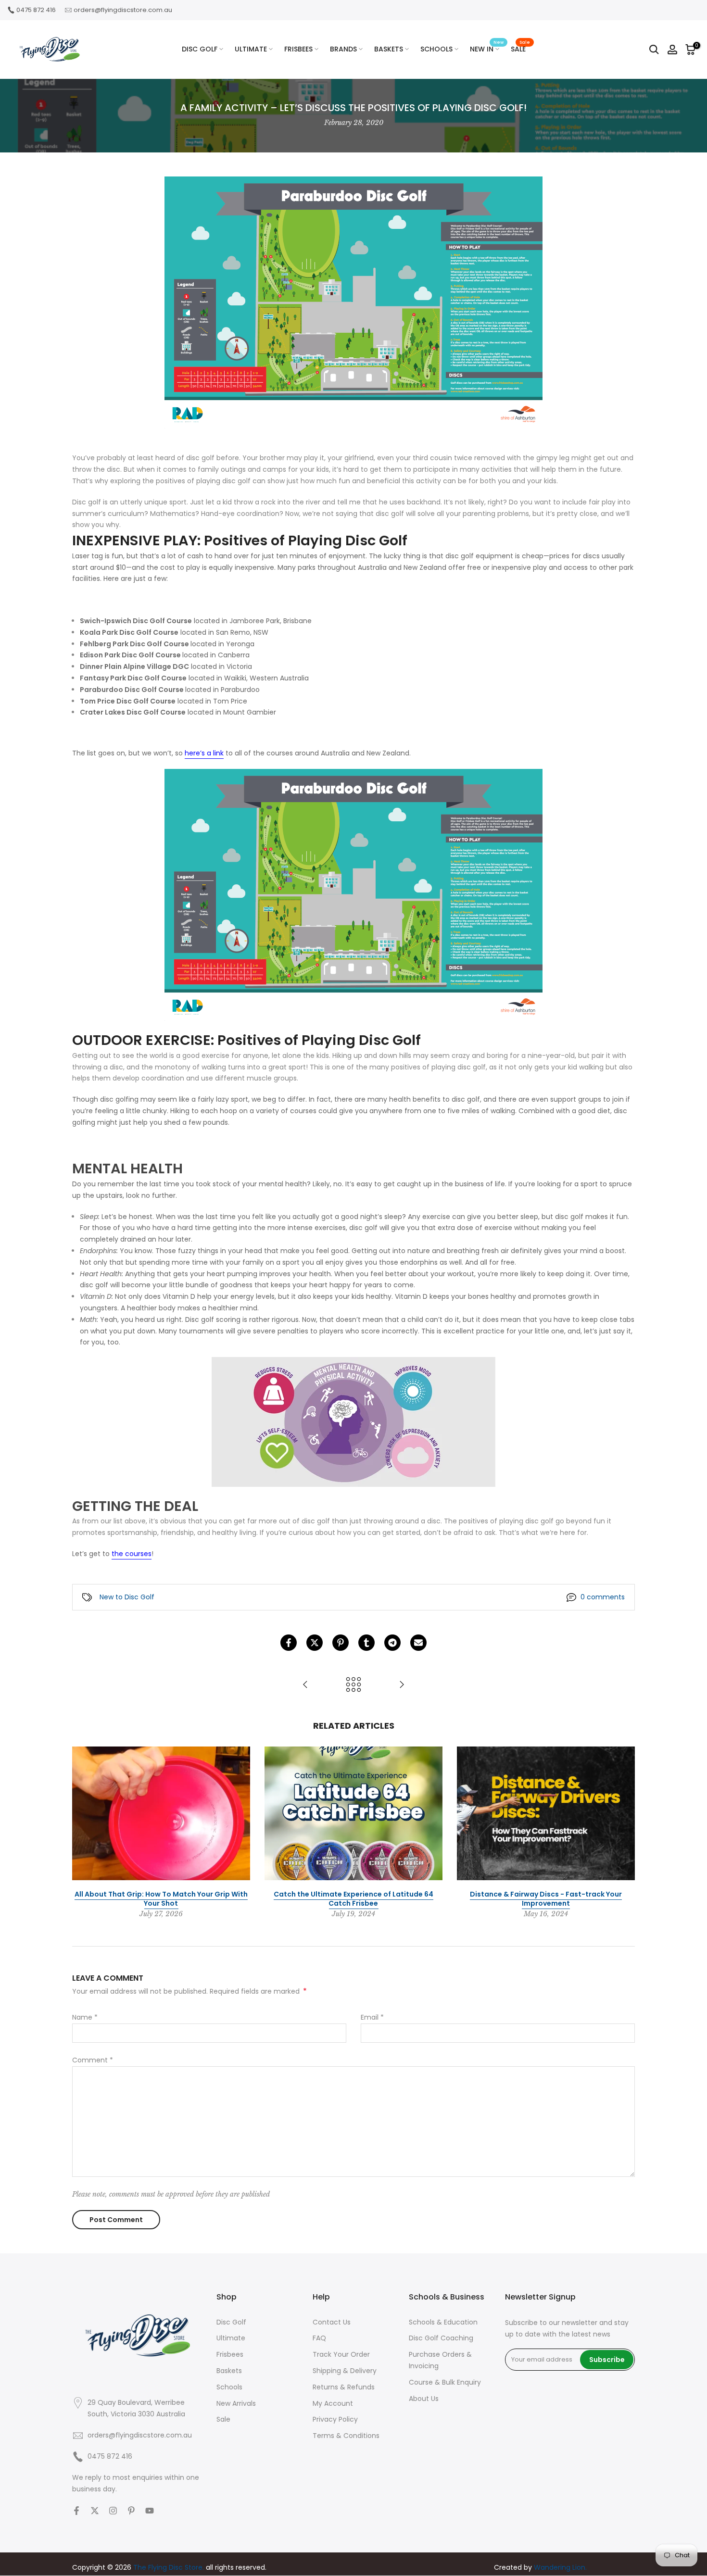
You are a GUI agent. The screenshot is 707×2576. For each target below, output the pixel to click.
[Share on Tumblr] (366, 1643)
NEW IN (487, 49)
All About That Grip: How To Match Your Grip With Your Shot (161, 1898)
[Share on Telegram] (392, 1643)
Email (372, 2017)
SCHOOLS (436, 49)
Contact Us (332, 2322)
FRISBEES (298, 49)
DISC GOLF (200, 49)
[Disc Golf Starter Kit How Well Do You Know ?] (402, 1685)
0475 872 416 (36, 10)
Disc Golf (231, 2322)
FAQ (319, 2338)
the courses (132, 1554)
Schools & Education (443, 2322)
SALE (520, 49)
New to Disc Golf (127, 1597)
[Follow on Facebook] (76, 2511)
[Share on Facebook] (289, 1643)
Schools (229, 2387)
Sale (223, 2419)
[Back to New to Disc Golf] (353, 1685)
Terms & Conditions (346, 2436)
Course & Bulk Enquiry (445, 2382)
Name (85, 2017)
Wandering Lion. (560, 2567)
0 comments (603, 1597)
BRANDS (343, 49)
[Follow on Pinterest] (131, 2511)
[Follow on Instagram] (113, 2511)
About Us (424, 2399)
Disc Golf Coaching (441, 2338)
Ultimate (231, 2338)
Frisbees (230, 2354)
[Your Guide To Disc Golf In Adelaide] (305, 1685)
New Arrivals (236, 2403)
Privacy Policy (335, 2419)
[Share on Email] (418, 1643)
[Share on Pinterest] (341, 1643)
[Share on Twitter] (315, 1643)
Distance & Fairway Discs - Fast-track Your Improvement (546, 1898)
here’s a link (204, 753)
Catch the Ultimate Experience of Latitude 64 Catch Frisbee (353, 1898)
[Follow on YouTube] (150, 2511)
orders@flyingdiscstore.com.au (123, 10)
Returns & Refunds (344, 2387)
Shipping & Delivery (345, 2371)
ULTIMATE (251, 49)
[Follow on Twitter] (95, 2511)
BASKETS (389, 49)
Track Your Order (341, 2354)
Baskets (229, 2371)
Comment (93, 2060)
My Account (333, 2403)
